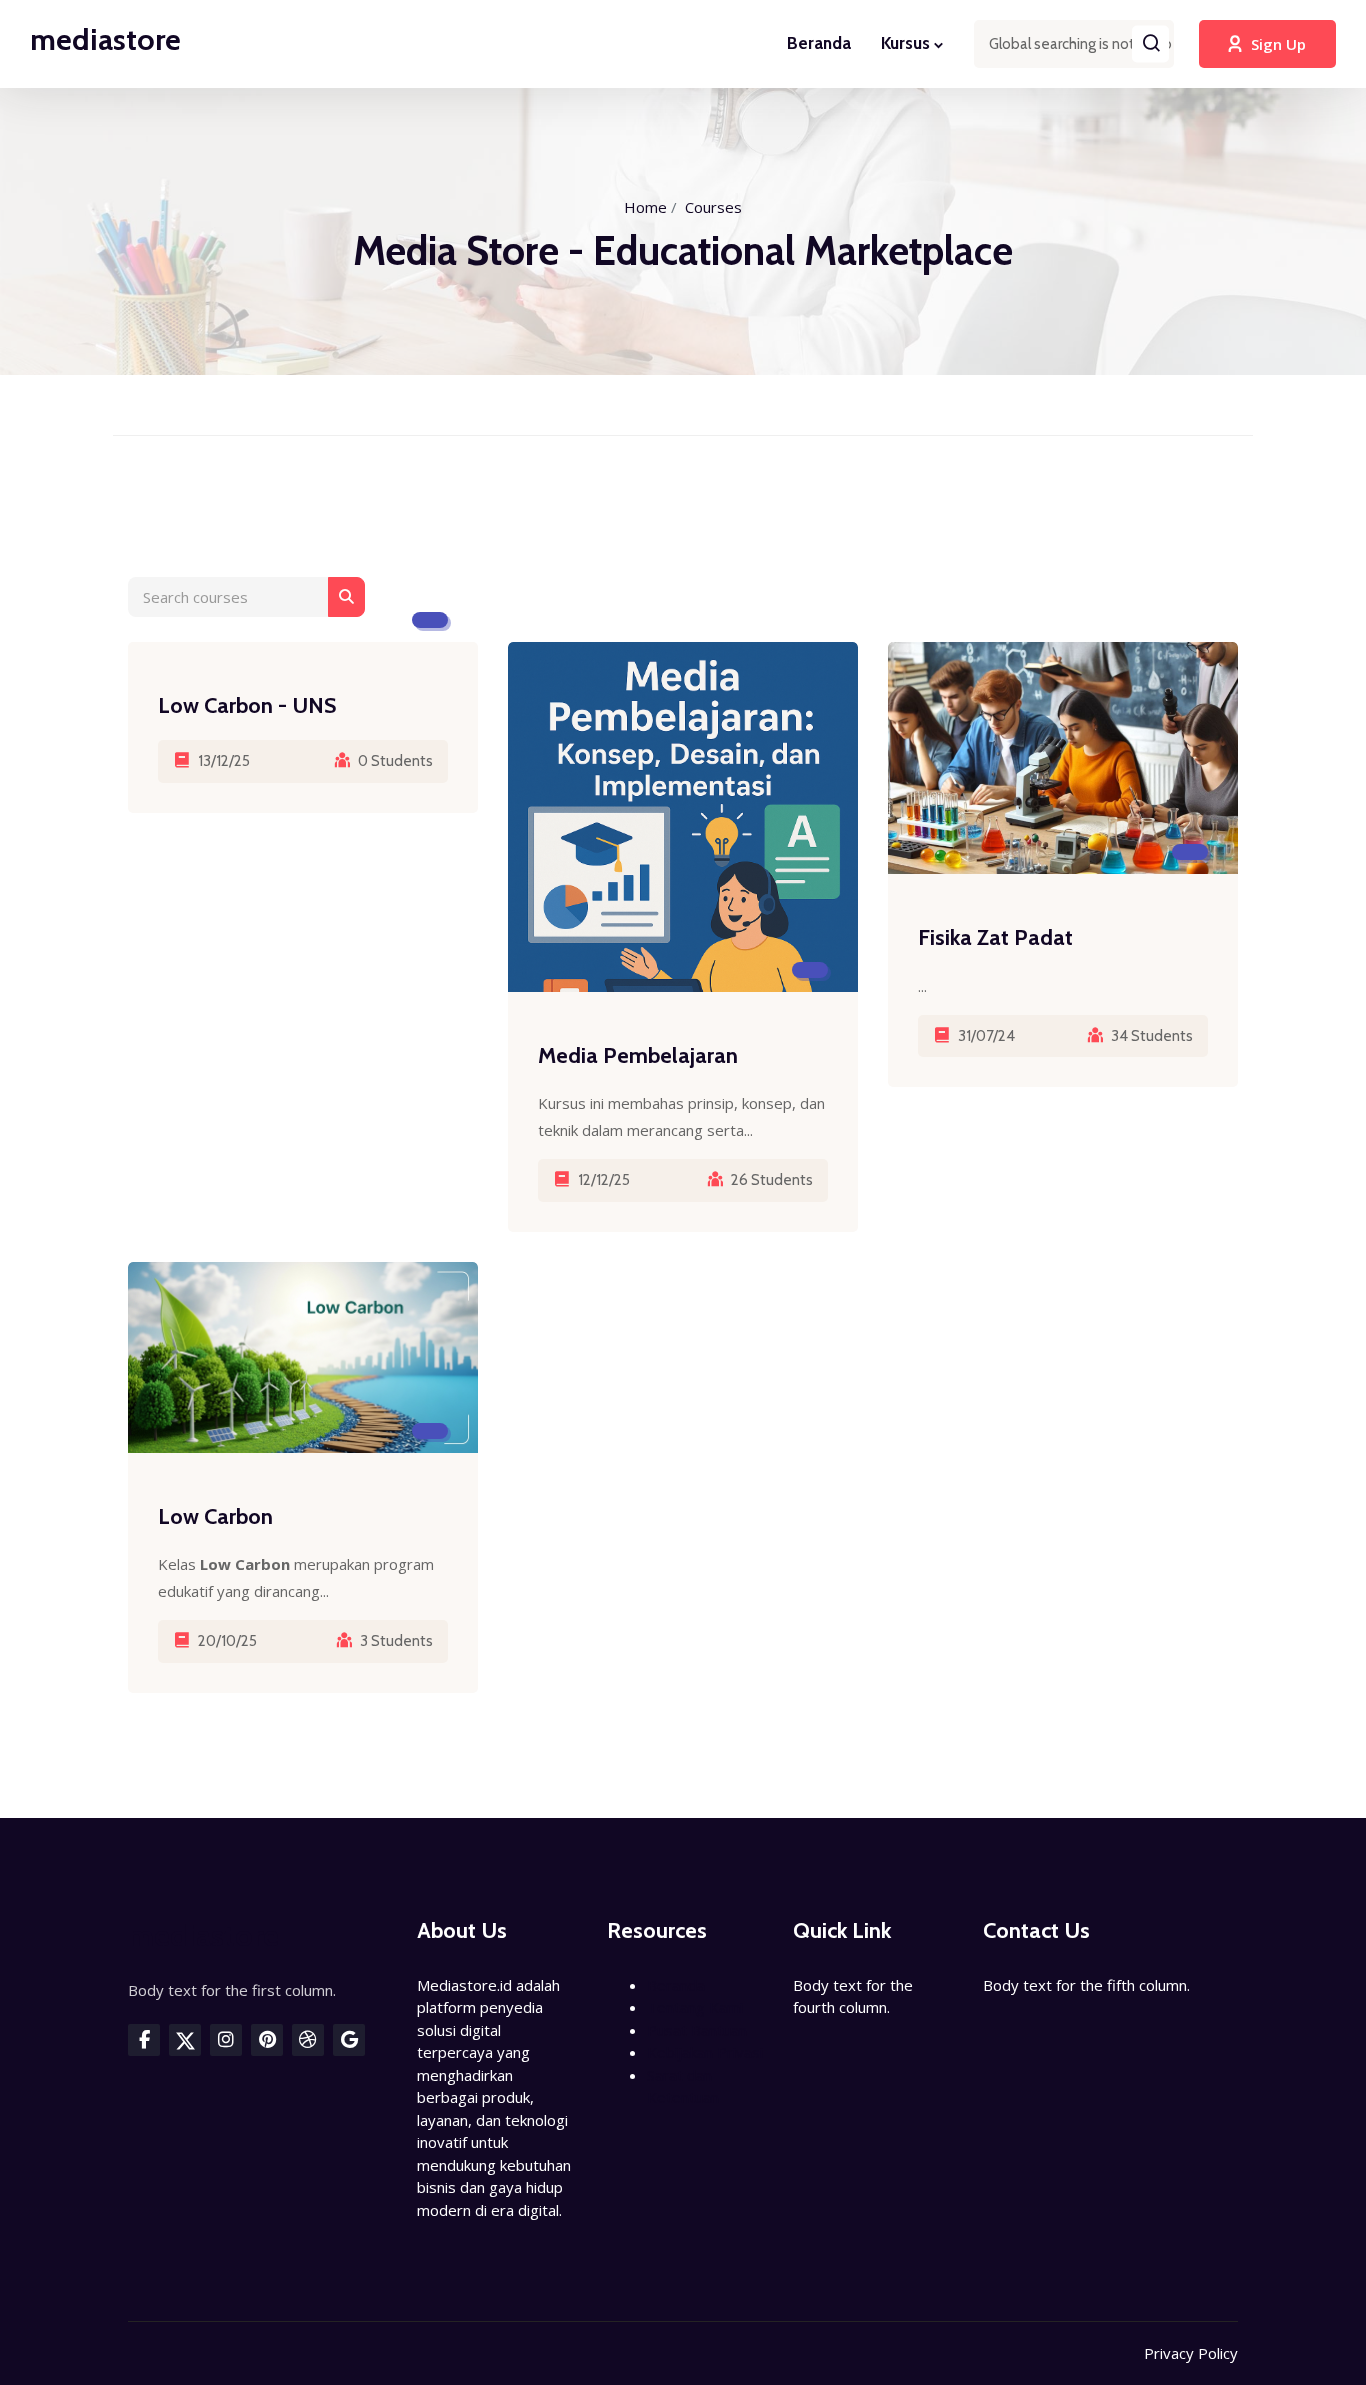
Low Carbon (215, 1516)
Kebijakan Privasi (705, 2052)
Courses (713, 207)
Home (645, 207)
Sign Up (1278, 44)
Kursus (905, 43)
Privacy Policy (1191, 2353)
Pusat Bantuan (697, 2030)
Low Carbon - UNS (247, 705)
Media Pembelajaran (638, 1055)
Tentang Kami (695, 2007)
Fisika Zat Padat (995, 937)
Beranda (819, 43)
